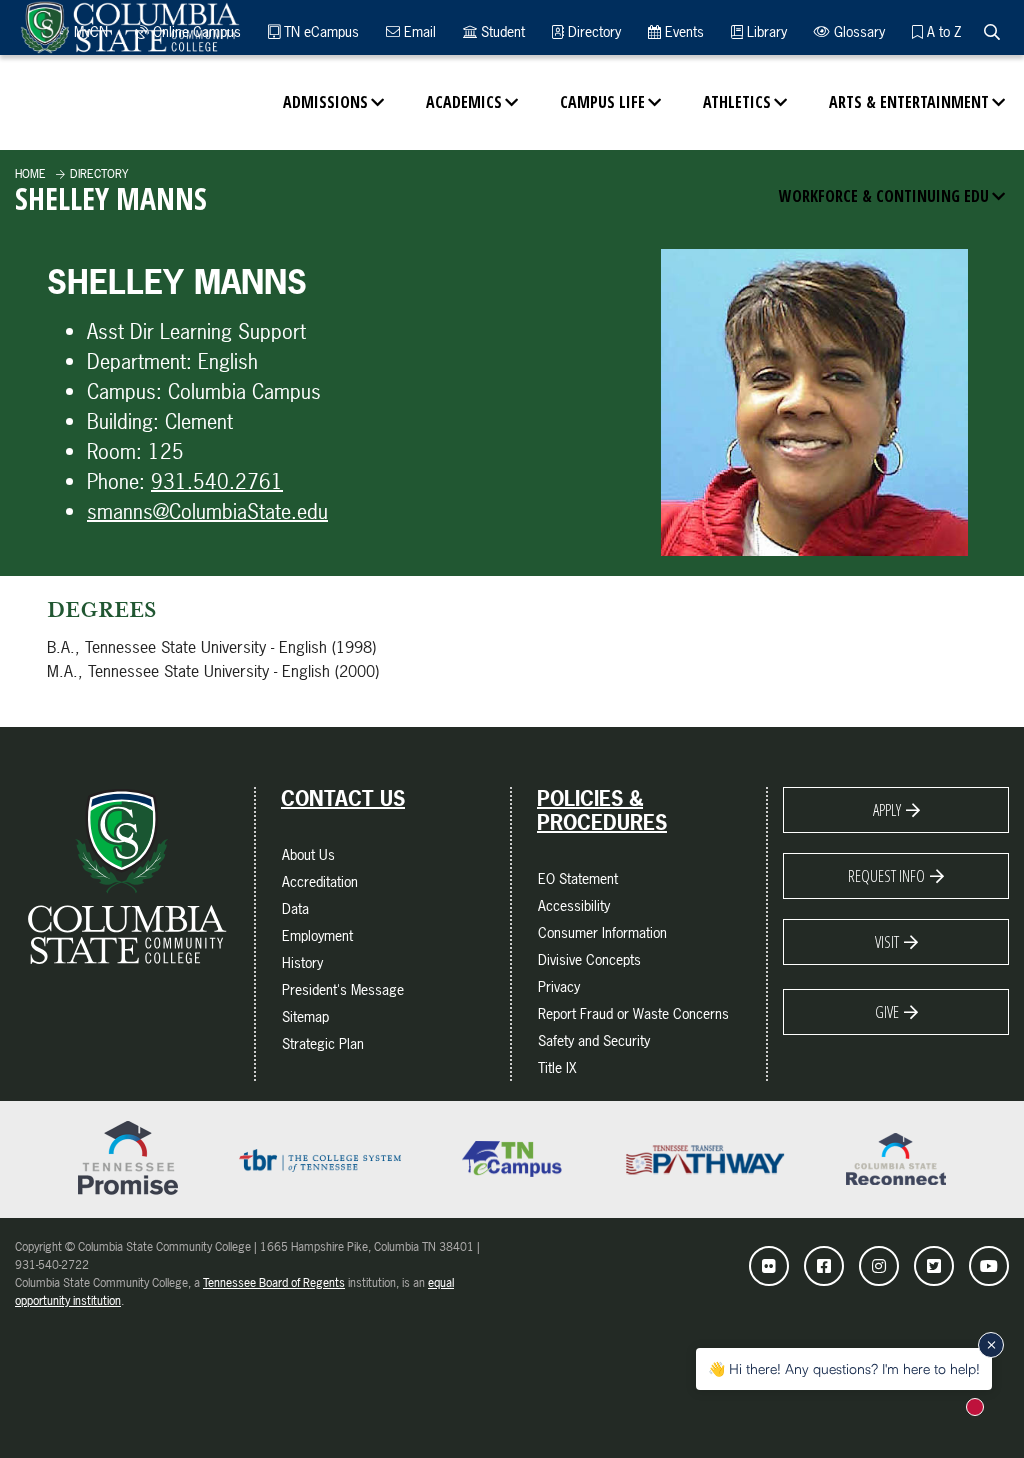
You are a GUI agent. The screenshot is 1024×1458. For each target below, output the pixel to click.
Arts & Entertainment (909, 102)
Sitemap (305, 1016)
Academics (464, 102)
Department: (139, 361)
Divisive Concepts (589, 959)
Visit (887, 942)
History (302, 962)
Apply (887, 810)
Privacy (559, 986)
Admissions (325, 102)
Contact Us (343, 799)
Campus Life (602, 102)
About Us (308, 854)
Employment (317, 935)
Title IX (557, 1067)
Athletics (737, 102)
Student (501, 31)
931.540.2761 (217, 481)
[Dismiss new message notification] (991, 1345)
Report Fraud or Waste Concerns (633, 1013)
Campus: (124, 391)
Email (418, 31)
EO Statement (578, 878)
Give (887, 1012)
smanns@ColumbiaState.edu (207, 511)
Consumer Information (602, 932)
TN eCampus (319, 31)
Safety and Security (594, 1040)
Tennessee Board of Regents (274, 1283)
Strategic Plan (323, 1043)
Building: (123, 421)
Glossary (857, 31)
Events (682, 31)
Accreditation (320, 881)
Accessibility (574, 905)
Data (295, 908)
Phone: (116, 481)
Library (765, 31)
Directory (592, 31)
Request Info (886, 876)
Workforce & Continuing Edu (884, 196)
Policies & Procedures (602, 811)
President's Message (343, 989)
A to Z (942, 31)
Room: (114, 451)
